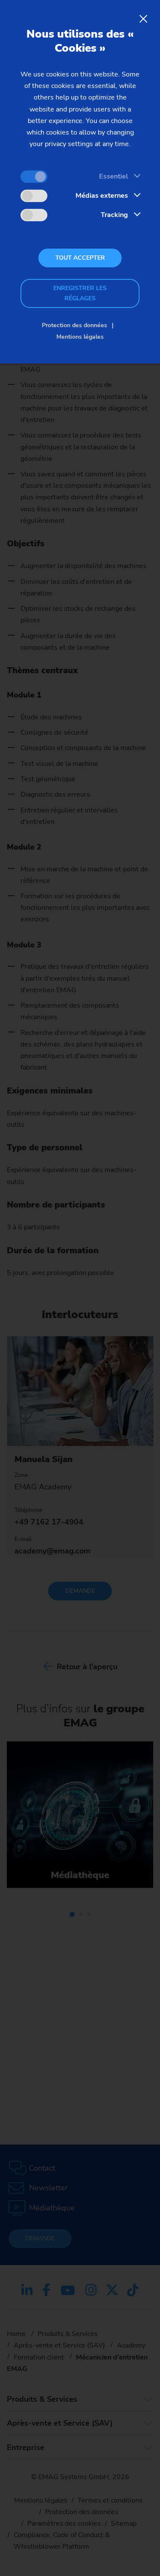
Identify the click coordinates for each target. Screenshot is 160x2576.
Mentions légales (80, 337)
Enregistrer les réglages (80, 293)
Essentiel (113, 176)
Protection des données (74, 325)
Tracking (114, 215)
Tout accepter (80, 258)
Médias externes (102, 196)
